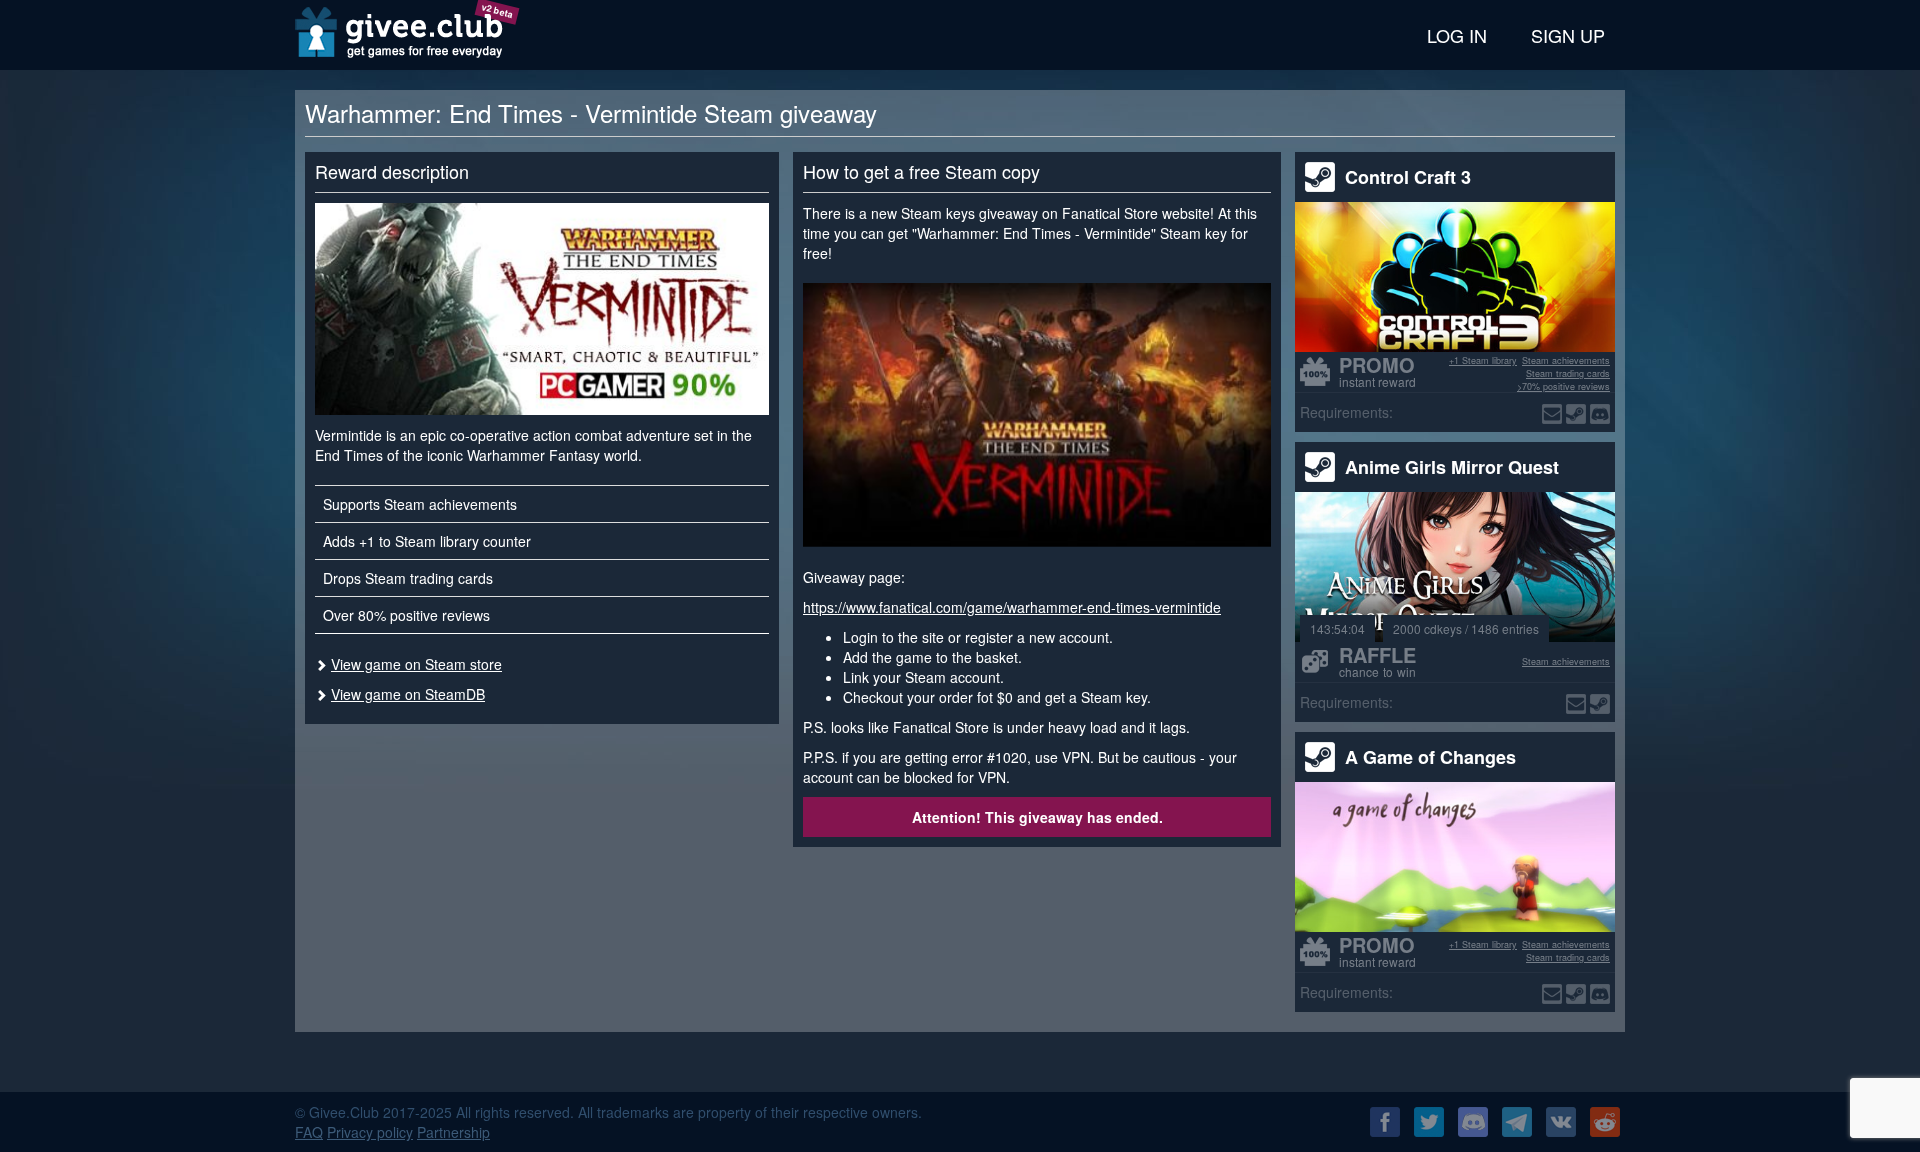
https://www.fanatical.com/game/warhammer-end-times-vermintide (1012, 607)
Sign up (1568, 35)
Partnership (453, 1132)
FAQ (309, 1132)
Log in (1457, 35)
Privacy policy (370, 1132)
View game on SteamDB (408, 694)
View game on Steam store (416, 664)
